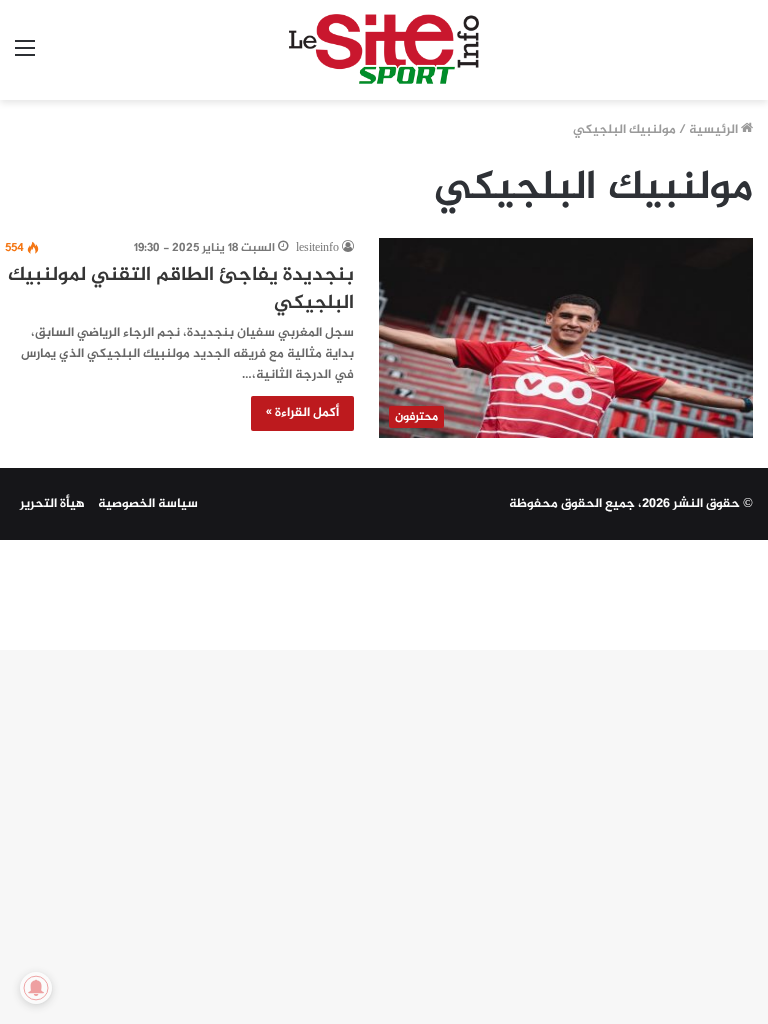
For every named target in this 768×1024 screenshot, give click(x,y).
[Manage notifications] (36, 988)
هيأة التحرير (52, 504)
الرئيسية (715, 130)
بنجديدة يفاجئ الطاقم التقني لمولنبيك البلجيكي (181, 289)
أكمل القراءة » (302, 413)
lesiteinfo (317, 248)
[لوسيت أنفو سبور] (384, 50)
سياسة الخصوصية (148, 504)
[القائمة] (25, 57)
